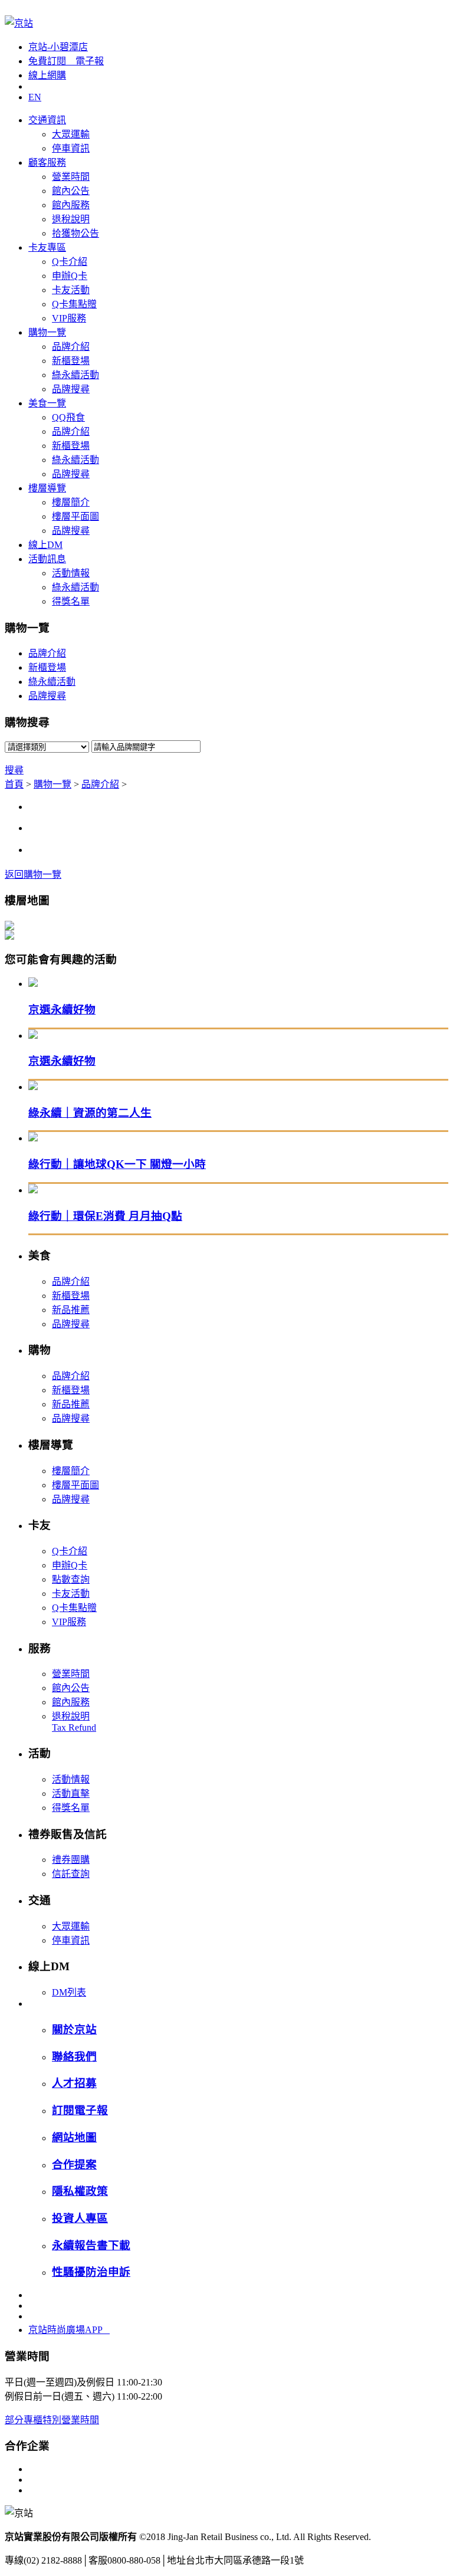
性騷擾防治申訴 (91, 2272)
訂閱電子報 (80, 2110)
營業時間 (71, 177)
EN (35, 97)
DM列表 (69, 1992)
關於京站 (74, 2029)
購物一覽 (47, 332)
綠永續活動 (75, 375)
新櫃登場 (71, 361)
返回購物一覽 (33, 874)
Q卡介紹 (70, 262)
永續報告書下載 (91, 2245)
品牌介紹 (71, 347)
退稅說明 (71, 219)
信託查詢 (71, 1874)
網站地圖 (74, 2137)
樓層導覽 (47, 488)
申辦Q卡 (70, 276)
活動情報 (71, 573)
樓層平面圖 (75, 516)
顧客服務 (47, 163)
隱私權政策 (80, 2191)
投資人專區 (80, 2218)
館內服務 (71, 205)
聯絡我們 (74, 2057)
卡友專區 (47, 247)
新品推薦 (71, 1310)
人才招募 (74, 2083)
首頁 (14, 784)
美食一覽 (47, 403)
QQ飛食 (68, 417)
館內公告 (71, 191)
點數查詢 (71, 1579)
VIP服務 (69, 318)
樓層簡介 (71, 502)
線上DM (45, 545)
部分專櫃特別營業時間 (52, 2420)
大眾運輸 (71, 134)
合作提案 (74, 2165)
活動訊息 (47, 559)
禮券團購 (71, 1860)
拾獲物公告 (75, 233)
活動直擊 (71, 1794)
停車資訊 (71, 148)
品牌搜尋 (71, 389)
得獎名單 (71, 601)
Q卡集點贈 (74, 304)
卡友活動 (71, 290)
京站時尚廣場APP (69, 2330)
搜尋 (14, 770)
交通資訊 (47, 120)
